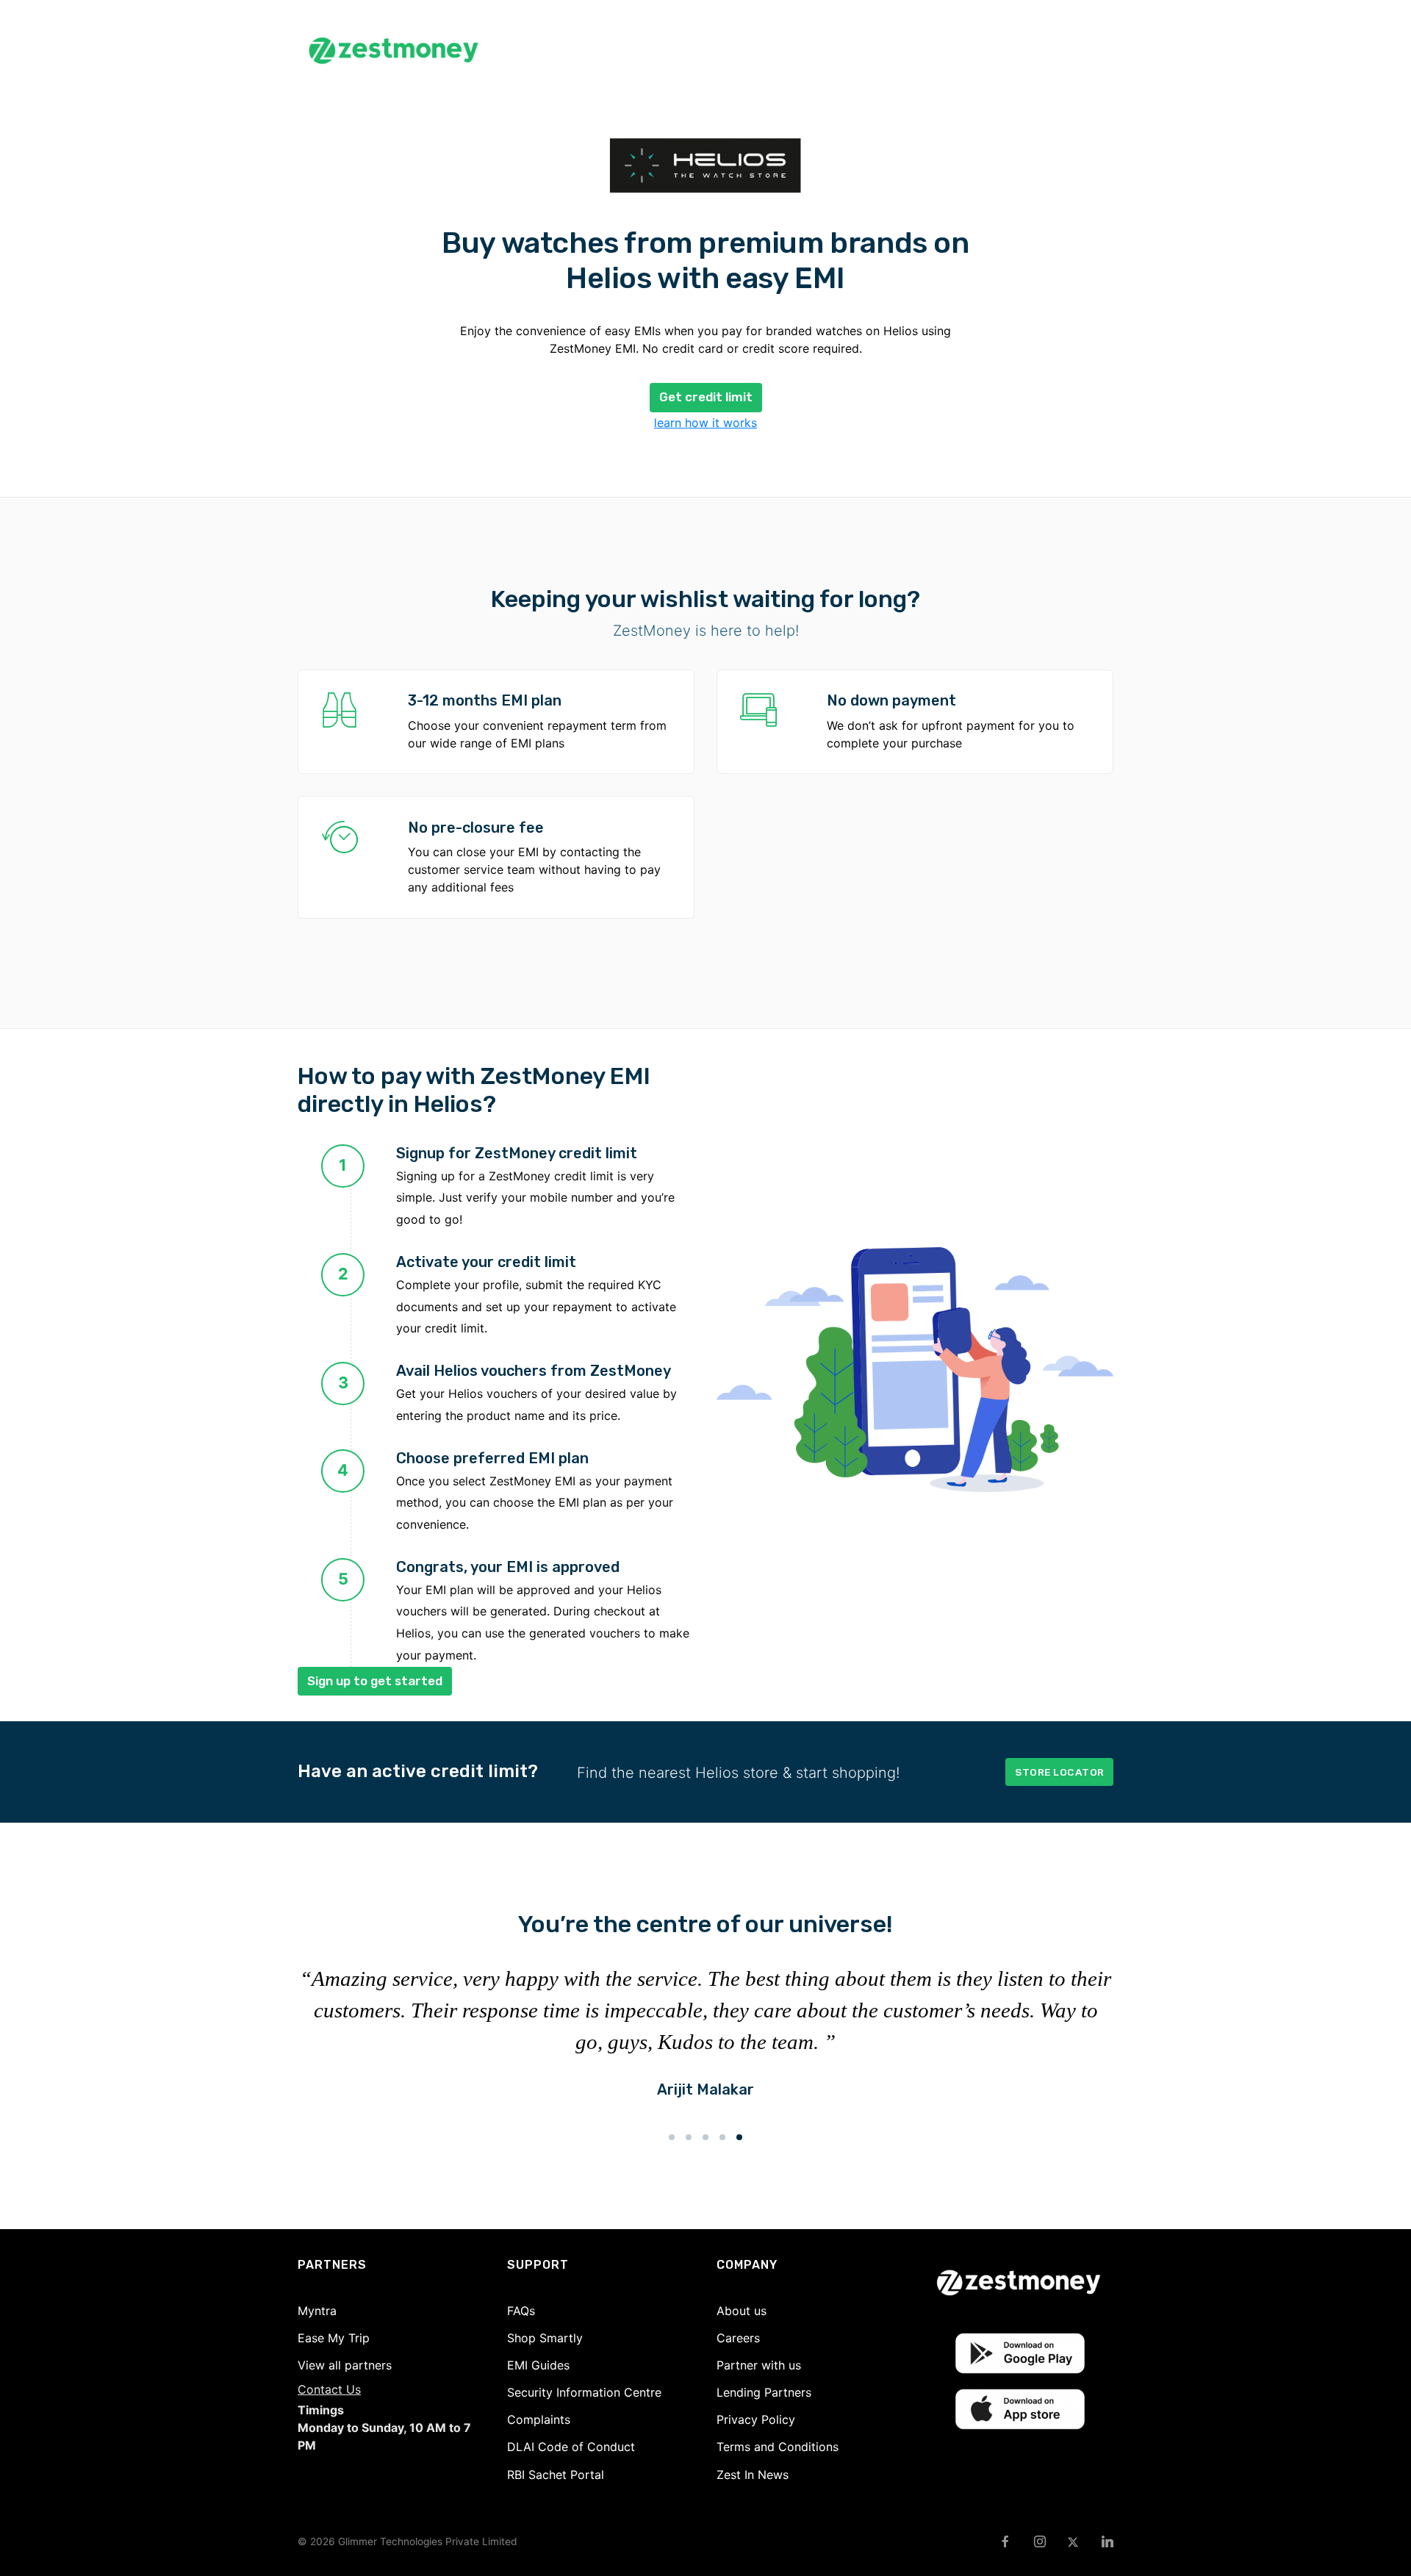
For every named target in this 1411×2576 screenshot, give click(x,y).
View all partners (345, 2365)
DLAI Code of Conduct (571, 2447)
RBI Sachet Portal (556, 2475)
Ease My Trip (334, 2338)
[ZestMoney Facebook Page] (1005, 2542)
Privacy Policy (756, 2419)
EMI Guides (538, 2365)
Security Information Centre (584, 2392)
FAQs (521, 2311)
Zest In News (753, 2475)
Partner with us (759, 2365)
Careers (738, 2338)
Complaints (539, 2419)
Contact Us (329, 2389)
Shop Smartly (545, 2338)
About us (742, 2311)
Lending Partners (764, 2392)
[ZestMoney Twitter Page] (1073, 2542)
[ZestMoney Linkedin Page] (1107, 2542)
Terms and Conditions (778, 2447)
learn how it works (705, 423)
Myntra (317, 2311)
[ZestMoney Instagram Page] (1040, 2542)
